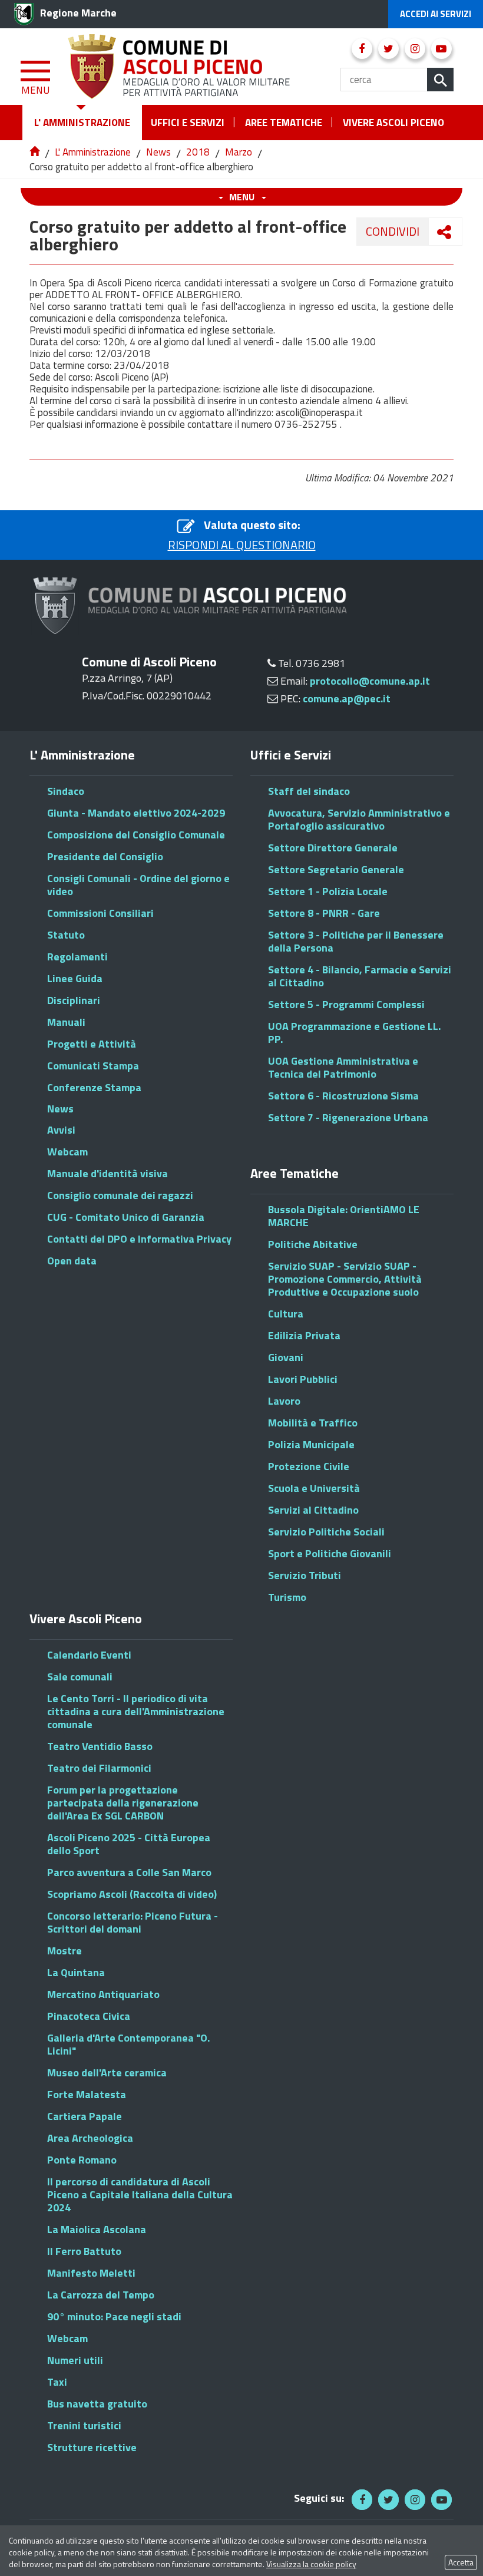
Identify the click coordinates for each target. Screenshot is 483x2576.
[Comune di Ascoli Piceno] (180, 65)
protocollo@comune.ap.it (370, 681)
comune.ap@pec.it (347, 699)
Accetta (461, 2562)
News (158, 152)
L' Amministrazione (93, 152)
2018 (198, 152)
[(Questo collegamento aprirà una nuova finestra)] (362, 49)
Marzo (239, 152)
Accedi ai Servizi (436, 14)
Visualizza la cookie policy (311, 2564)
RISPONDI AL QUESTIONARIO (242, 545)
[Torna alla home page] (36, 152)
